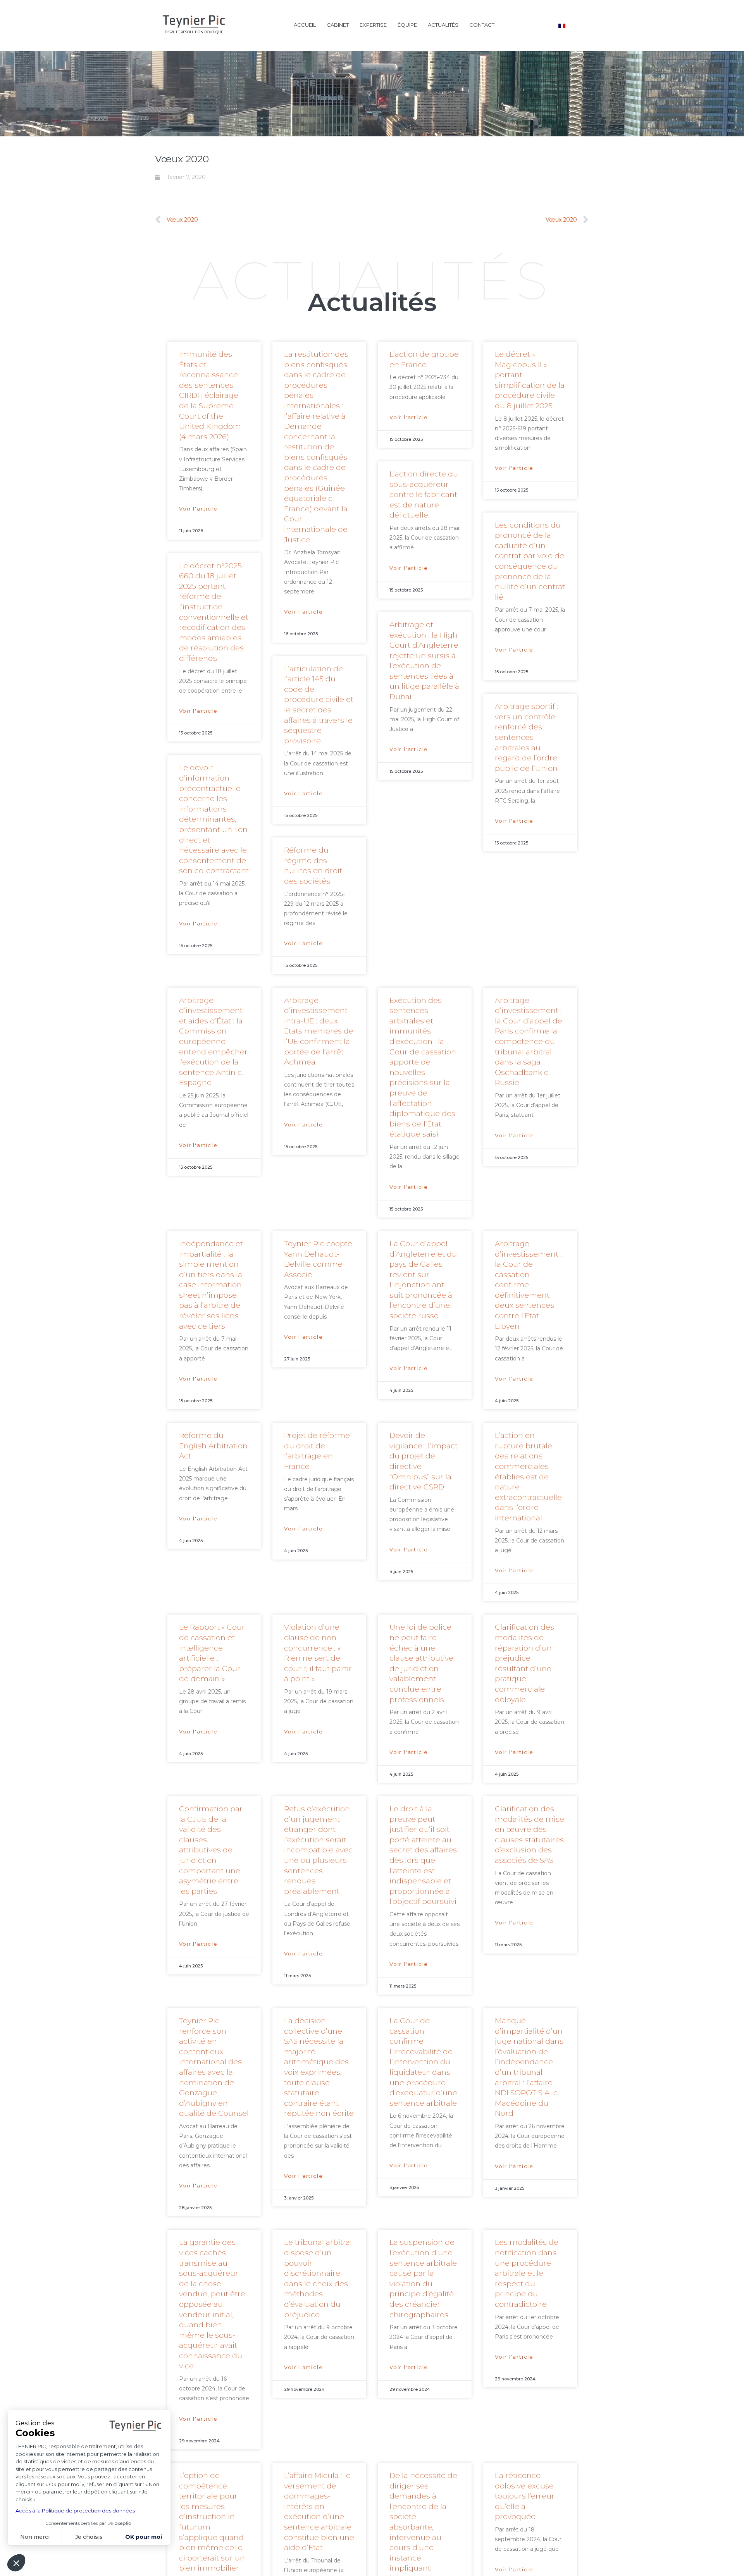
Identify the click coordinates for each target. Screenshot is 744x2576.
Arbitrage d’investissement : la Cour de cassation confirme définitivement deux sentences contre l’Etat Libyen (528, 1285)
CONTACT (482, 25)
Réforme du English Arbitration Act (213, 1446)
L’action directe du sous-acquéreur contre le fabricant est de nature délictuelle (424, 494)
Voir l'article (198, 509)
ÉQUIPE (407, 25)
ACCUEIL (305, 25)
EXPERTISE (373, 25)
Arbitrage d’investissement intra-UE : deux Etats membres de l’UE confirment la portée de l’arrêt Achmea (319, 1031)
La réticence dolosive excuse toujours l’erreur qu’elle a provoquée (525, 2496)
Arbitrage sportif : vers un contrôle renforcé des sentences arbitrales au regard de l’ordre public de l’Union (527, 737)
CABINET (338, 25)
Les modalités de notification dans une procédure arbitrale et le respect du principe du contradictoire (527, 2273)
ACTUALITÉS (443, 25)
